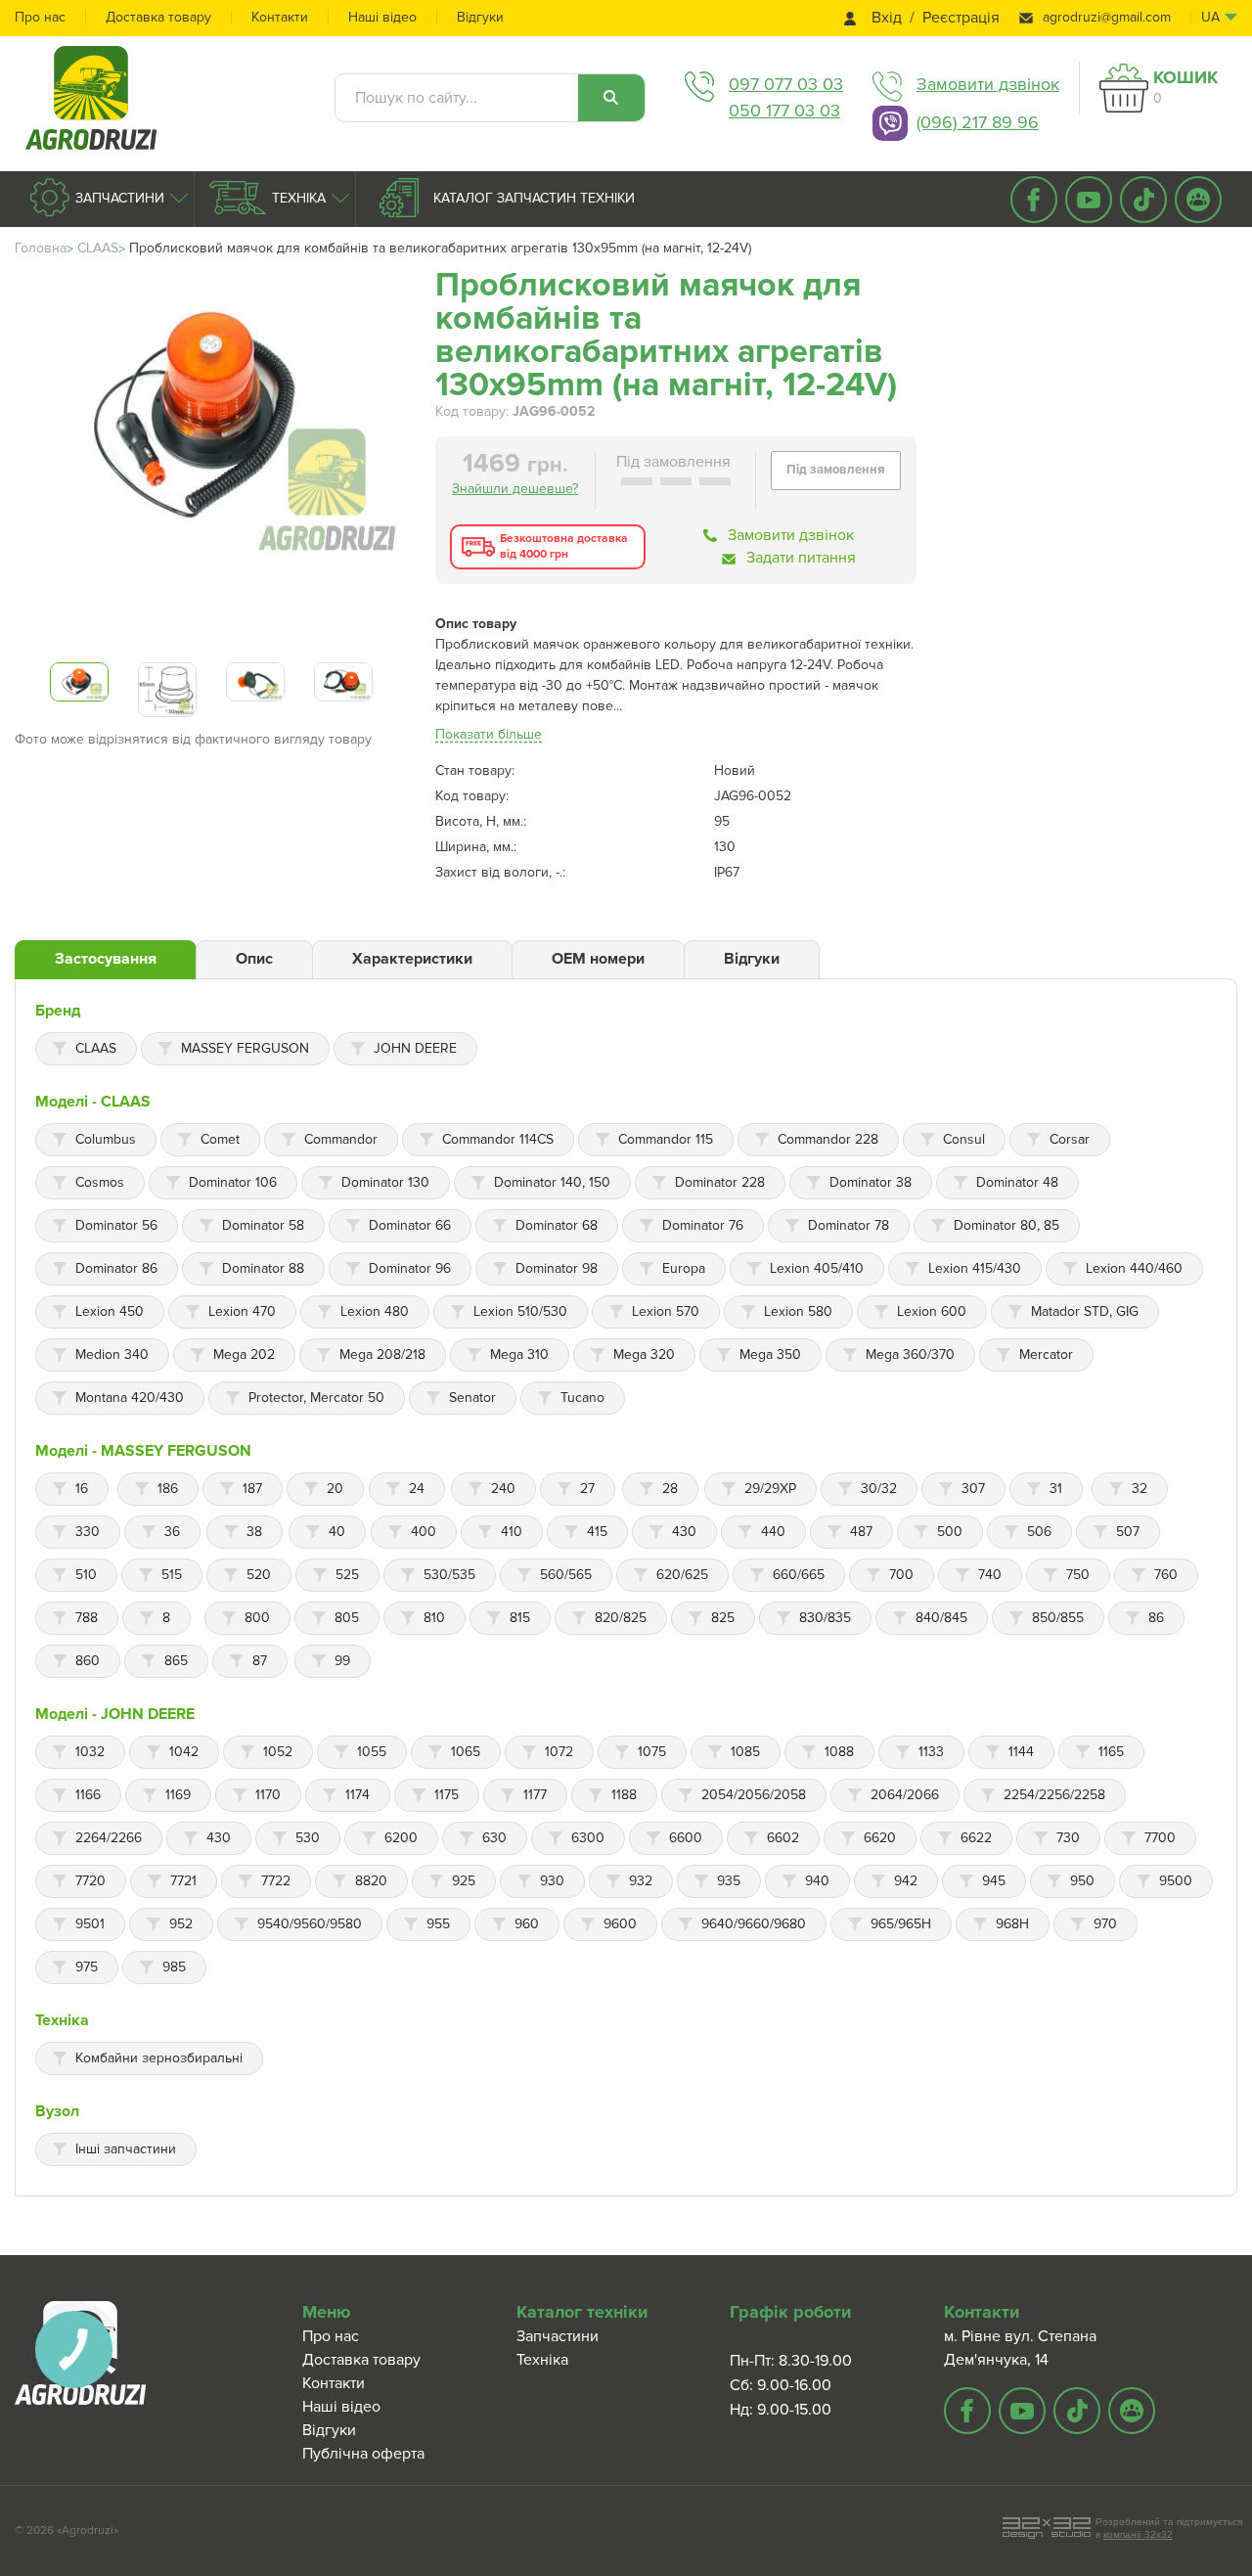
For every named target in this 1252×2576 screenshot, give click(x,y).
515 (172, 1575)
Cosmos (100, 1182)
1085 (745, 1752)
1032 (90, 1752)
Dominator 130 (385, 1182)
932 (641, 1881)
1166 (88, 1795)
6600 (686, 1838)
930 (552, 1881)
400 (424, 1532)
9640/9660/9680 (754, 1924)
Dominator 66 (410, 1225)
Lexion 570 (666, 1311)
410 (512, 1532)
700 (901, 1575)
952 (181, 1924)
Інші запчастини (126, 2149)
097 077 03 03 (786, 84)
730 (1068, 1838)
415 (597, 1532)
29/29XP (770, 1489)
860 (88, 1661)
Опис (254, 959)
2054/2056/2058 (754, 1795)
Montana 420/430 (130, 1398)
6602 (783, 1838)
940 (817, 1881)
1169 (178, 1795)
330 (88, 1532)
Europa (684, 1268)
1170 (268, 1795)
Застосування (106, 959)
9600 (620, 1924)
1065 (466, 1752)
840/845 (941, 1618)
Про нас (40, 17)
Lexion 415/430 (975, 1268)
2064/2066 (905, 1795)
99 (342, 1661)
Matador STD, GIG (1085, 1311)
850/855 (1058, 1618)
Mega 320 (644, 1355)
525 (347, 1575)
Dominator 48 (1017, 1182)
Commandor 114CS (498, 1139)
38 (254, 1532)
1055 (372, 1752)
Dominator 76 (703, 1225)
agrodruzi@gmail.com (1107, 17)
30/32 (879, 1489)
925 (464, 1881)
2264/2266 (109, 1838)
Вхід (887, 18)
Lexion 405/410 (817, 1268)
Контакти (280, 17)
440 (773, 1532)
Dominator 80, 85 (1006, 1225)
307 (973, 1489)
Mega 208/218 (382, 1355)
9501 (90, 1924)
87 (260, 1661)
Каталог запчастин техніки (532, 198)
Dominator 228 (720, 1182)
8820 (371, 1881)
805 (347, 1618)
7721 (183, 1881)
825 (723, 1618)
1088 (839, 1752)
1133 (931, 1752)
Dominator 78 (849, 1225)
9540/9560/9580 (310, 1924)
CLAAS (98, 248)
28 (670, 1489)
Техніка (297, 198)
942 (906, 1881)
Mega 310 (519, 1355)
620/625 (682, 1575)
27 (587, 1489)
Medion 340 (112, 1355)
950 (1082, 1881)
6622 (976, 1838)
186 (168, 1489)
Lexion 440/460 (1134, 1268)
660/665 (799, 1575)
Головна (41, 248)
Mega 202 (244, 1355)
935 (729, 1881)
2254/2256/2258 (1054, 1795)
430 (684, 1532)
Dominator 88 (263, 1268)
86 (1156, 1618)
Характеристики (412, 959)
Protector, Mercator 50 (316, 1398)
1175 (447, 1795)
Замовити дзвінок (988, 84)
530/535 (449, 1575)
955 (438, 1924)
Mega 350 (770, 1355)
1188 (624, 1795)
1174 (358, 1795)
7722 (276, 1881)
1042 (184, 1752)
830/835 (825, 1618)
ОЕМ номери (598, 959)
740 (990, 1575)
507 (1128, 1532)
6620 (880, 1838)
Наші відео (382, 17)
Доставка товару (158, 17)
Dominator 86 (116, 1268)
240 (503, 1489)
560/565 (566, 1575)
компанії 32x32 (1138, 2534)
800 (257, 1618)
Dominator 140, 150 (552, 1182)
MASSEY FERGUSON (245, 1048)
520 (259, 1575)
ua (1210, 17)
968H (1012, 1924)
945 (994, 1881)
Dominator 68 (557, 1225)
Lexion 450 (110, 1311)
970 (1105, 1924)
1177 (535, 1795)
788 (87, 1618)
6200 (401, 1838)
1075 (652, 1752)
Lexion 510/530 (520, 1311)
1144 (1021, 1752)
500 (950, 1532)
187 (252, 1489)
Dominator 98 (557, 1268)
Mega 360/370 (910, 1355)
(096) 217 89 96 (978, 122)
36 (172, 1532)
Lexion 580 (798, 1311)
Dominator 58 (263, 1225)
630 (494, 1838)
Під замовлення (835, 470)
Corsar (1070, 1139)
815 (520, 1618)
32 (1140, 1489)
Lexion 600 (932, 1311)
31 (1056, 1489)
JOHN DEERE (415, 1048)
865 (176, 1661)
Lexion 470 (242, 1311)
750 (1078, 1575)
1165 (1111, 1752)
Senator (472, 1398)
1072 (559, 1752)
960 (527, 1924)
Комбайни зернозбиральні (159, 2058)
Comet (220, 1139)
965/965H (901, 1924)
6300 (588, 1838)
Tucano (582, 1398)
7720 (90, 1881)
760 (1166, 1575)
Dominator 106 (233, 1182)
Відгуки (480, 17)
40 (337, 1532)
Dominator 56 (116, 1225)
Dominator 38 (871, 1182)
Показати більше (489, 734)
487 (861, 1532)
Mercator (1046, 1355)
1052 (278, 1752)
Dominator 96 (410, 1268)
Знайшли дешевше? (515, 489)
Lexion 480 (375, 1311)
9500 (1176, 1881)
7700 (1160, 1838)
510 (86, 1575)
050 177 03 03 (784, 111)
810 (434, 1618)
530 (308, 1838)
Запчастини (118, 198)
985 (174, 1967)
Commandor (341, 1139)
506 (1039, 1532)
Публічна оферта (363, 2454)
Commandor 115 (666, 1139)
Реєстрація (961, 18)
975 (87, 1967)
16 (82, 1489)
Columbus (106, 1139)
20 (335, 1489)
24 (417, 1489)
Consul (964, 1139)
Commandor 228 (828, 1139)
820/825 (621, 1618)
